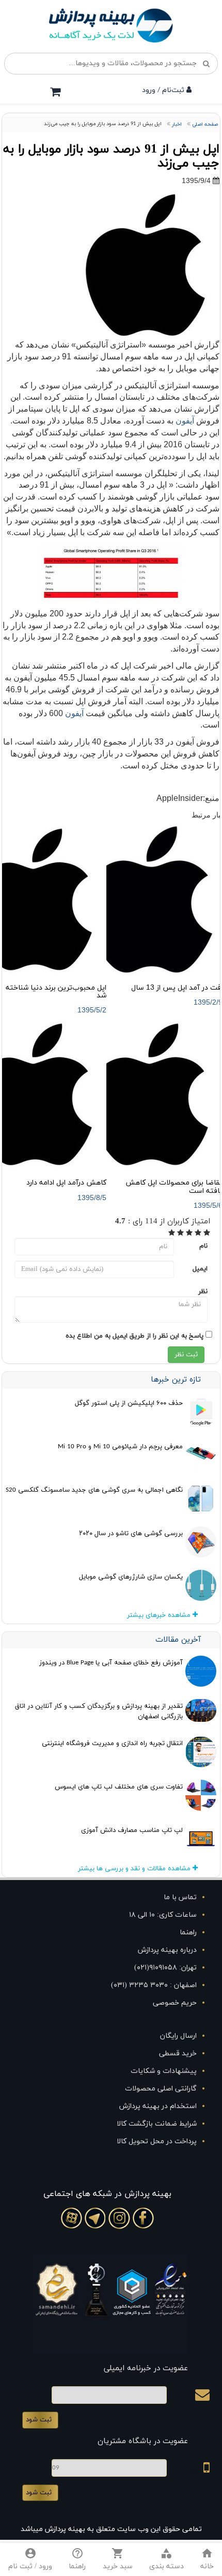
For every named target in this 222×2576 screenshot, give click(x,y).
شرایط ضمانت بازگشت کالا (157, 2124)
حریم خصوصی (175, 2003)
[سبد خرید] (55, 92)
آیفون (185, 421)
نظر (203, 1292)
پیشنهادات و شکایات (164, 2071)
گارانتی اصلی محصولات (161, 2089)
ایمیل (200, 1269)
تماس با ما (180, 1897)
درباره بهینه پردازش (167, 1950)
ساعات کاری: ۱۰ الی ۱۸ (163, 1915)
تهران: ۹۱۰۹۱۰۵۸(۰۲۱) (165, 1968)
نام (203, 1246)
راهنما (188, 1933)
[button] (166, 2559)
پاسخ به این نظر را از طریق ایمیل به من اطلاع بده (134, 1336)
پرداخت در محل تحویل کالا (157, 2141)
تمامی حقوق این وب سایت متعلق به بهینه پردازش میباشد (111, 2529)
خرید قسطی (178, 2054)
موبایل (194, 2471)
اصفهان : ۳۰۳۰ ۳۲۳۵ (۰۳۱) (154, 1985)
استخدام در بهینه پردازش (158, 2106)
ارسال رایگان (178, 2036)
